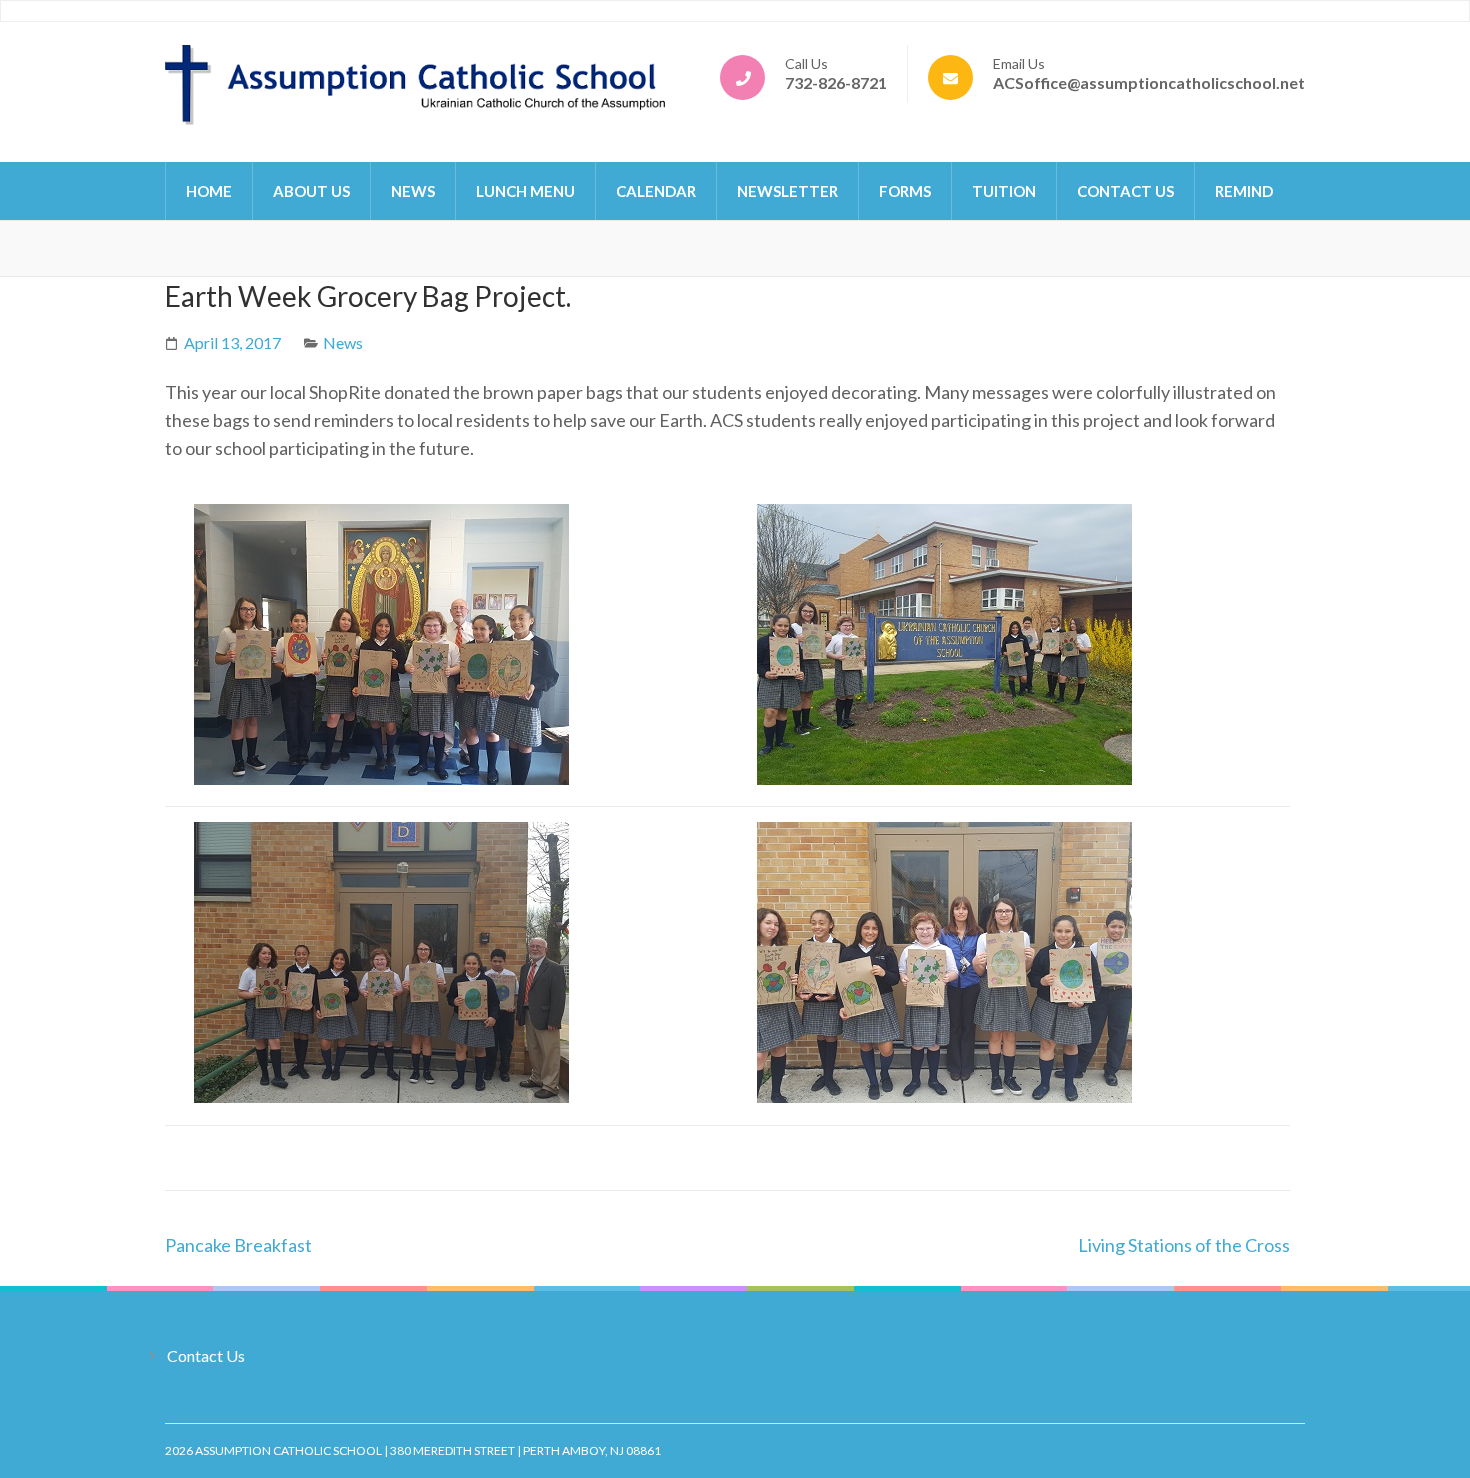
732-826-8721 (836, 82)
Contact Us (1125, 191)
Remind (1244, 191)
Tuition (1004, 191)
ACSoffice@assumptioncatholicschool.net (1149, 82)
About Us (311, 191)
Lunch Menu (525, 191)
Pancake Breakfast (238, 1245)
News (413, 191)
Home (209, 191)
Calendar (656, 191)
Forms (905, 191)
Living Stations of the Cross (1184, 1245)
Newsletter (787, 191)
